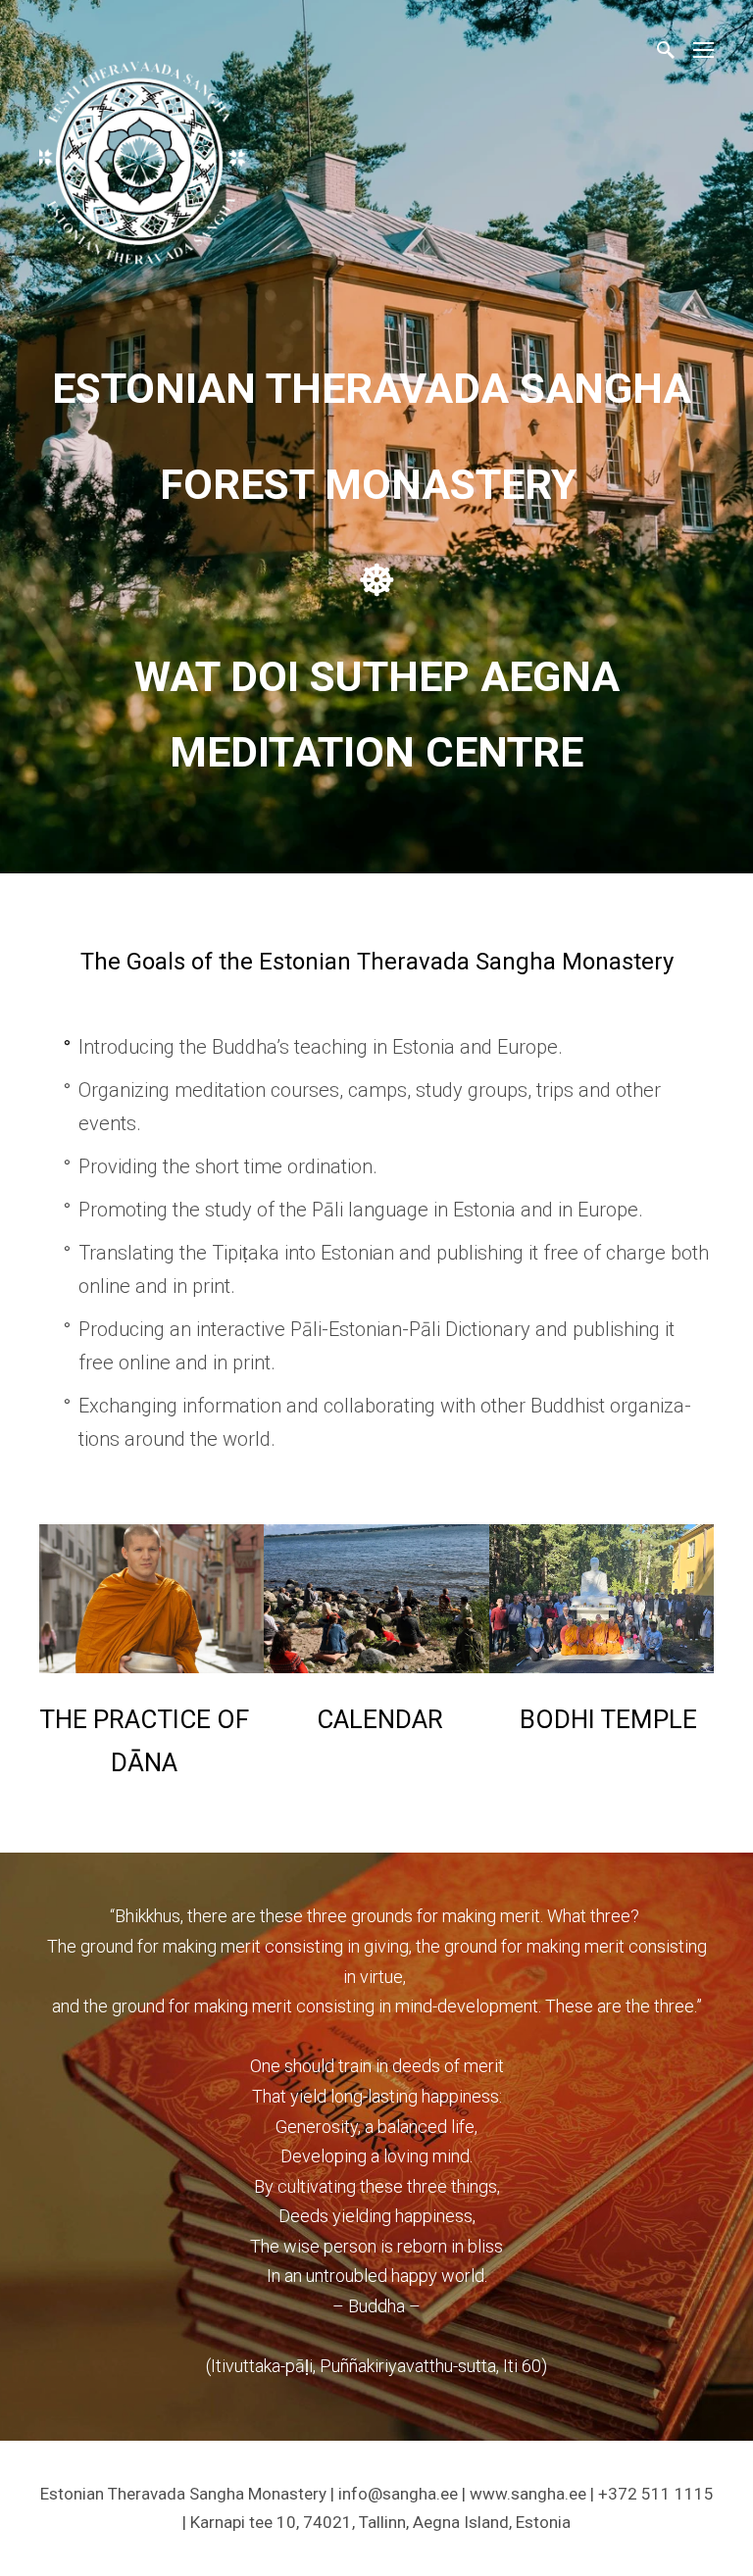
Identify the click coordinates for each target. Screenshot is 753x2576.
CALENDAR (380, 1719)
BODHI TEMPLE (608, 1719)
